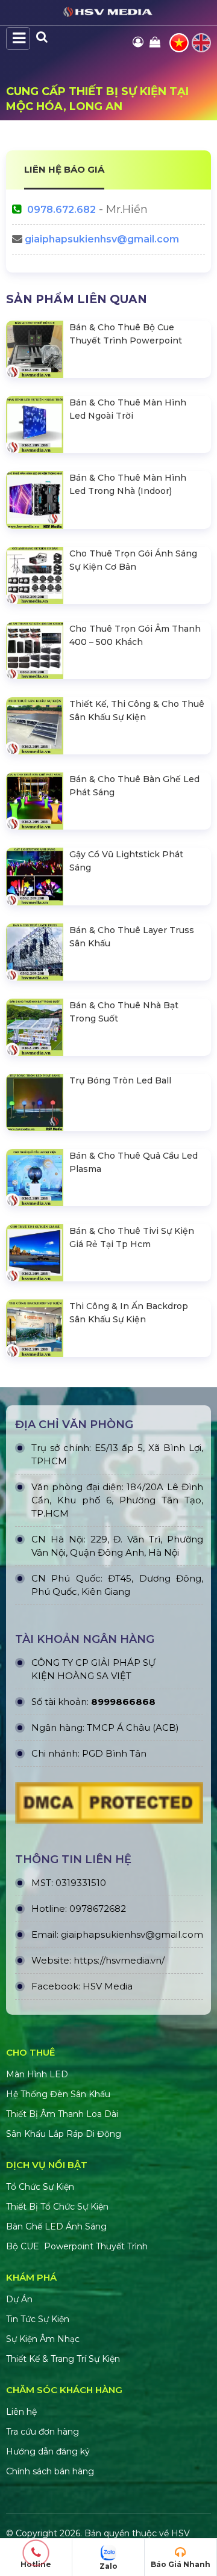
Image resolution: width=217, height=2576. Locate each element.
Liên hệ (21, 2412)
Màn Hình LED (38, 2074)
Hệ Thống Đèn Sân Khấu (58, 2094)
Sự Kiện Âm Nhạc (43, 2339)
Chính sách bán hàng (50, 2471)
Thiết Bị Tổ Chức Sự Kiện (57, 2207)
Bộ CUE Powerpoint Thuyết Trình (77, 2246)
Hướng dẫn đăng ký (48, 2451)
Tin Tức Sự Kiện (38, 2319)
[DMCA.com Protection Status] (109, 1806)
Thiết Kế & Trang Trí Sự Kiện (63, 2359)
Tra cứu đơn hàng (42, 2432)
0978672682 (98, 1909)
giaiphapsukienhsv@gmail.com (102, 239)
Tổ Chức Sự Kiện (40, 2187)
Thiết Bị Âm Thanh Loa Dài (62, 2114)
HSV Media (108, 1986)
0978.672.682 (61, 210)
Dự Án (19, 2299)
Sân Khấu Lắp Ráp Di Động (64, 2134)
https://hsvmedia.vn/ (119, 1960)
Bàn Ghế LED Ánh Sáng (58, 2226)
